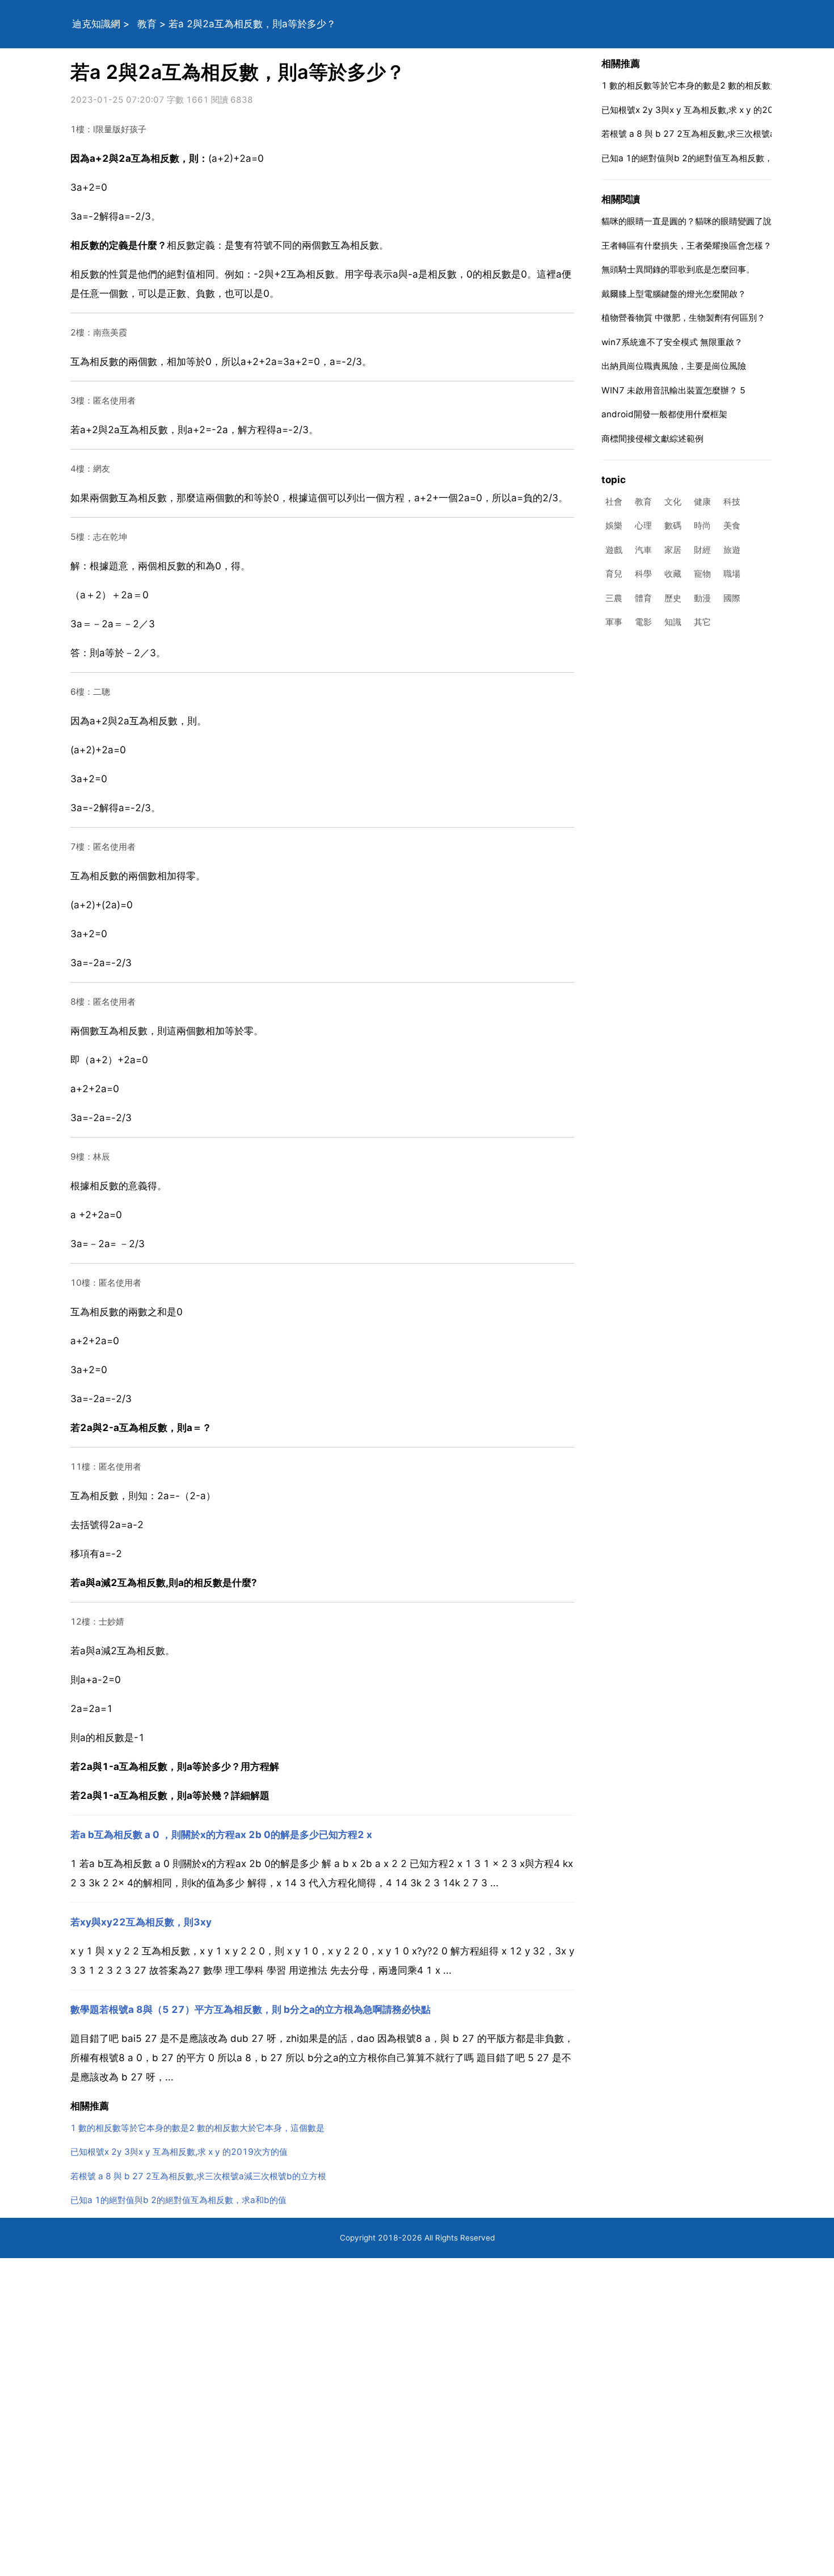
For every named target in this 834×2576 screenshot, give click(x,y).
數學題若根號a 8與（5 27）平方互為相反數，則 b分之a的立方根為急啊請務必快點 (250, 2009)
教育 (147, 24)
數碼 (673, 526)
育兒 (614, 574)
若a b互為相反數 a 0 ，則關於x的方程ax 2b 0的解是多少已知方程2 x (221, 1835)
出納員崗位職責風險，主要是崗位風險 (674, 366)
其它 (702, 622)
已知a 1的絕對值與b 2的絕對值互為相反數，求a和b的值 (178, 2200)
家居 (673, 550)
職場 (732, 574)
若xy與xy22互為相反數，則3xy (141, 1922)
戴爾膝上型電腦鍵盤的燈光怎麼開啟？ (674, 294)
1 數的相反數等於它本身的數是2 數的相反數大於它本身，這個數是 (197, 2128)
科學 (643, 574)
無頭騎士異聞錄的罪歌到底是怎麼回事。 (678, 269)
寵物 (702, 574)
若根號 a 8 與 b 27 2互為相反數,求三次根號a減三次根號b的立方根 (198, 2176)
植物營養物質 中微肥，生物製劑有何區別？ (683, 318)
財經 (702, 550)
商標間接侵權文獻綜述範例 (652, 439)
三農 (614, 598)
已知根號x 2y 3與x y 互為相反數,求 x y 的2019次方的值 (179, 2152)
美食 (732, 526)
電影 (643, 622)
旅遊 (732, 550)
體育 (643, 598)
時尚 (702, 526)
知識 (673, 622)
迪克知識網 (96, 24)
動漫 (702, 598)
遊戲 (614, 550)
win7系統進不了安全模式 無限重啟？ (672, 342)
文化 (673, 502)
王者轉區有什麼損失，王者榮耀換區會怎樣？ (686, 246)
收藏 (673, 574)
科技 (732, 502)
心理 (643, 526)
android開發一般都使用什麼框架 (664, 414)
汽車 (643, 550)
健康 (702, 502)
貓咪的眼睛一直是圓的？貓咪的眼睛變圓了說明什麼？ (704, 221)
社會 (614, 502)
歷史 (673, 598)
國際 (732, 598)
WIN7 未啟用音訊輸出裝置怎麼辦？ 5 (673, 390)
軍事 (614, 622)
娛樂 (614, 526)
